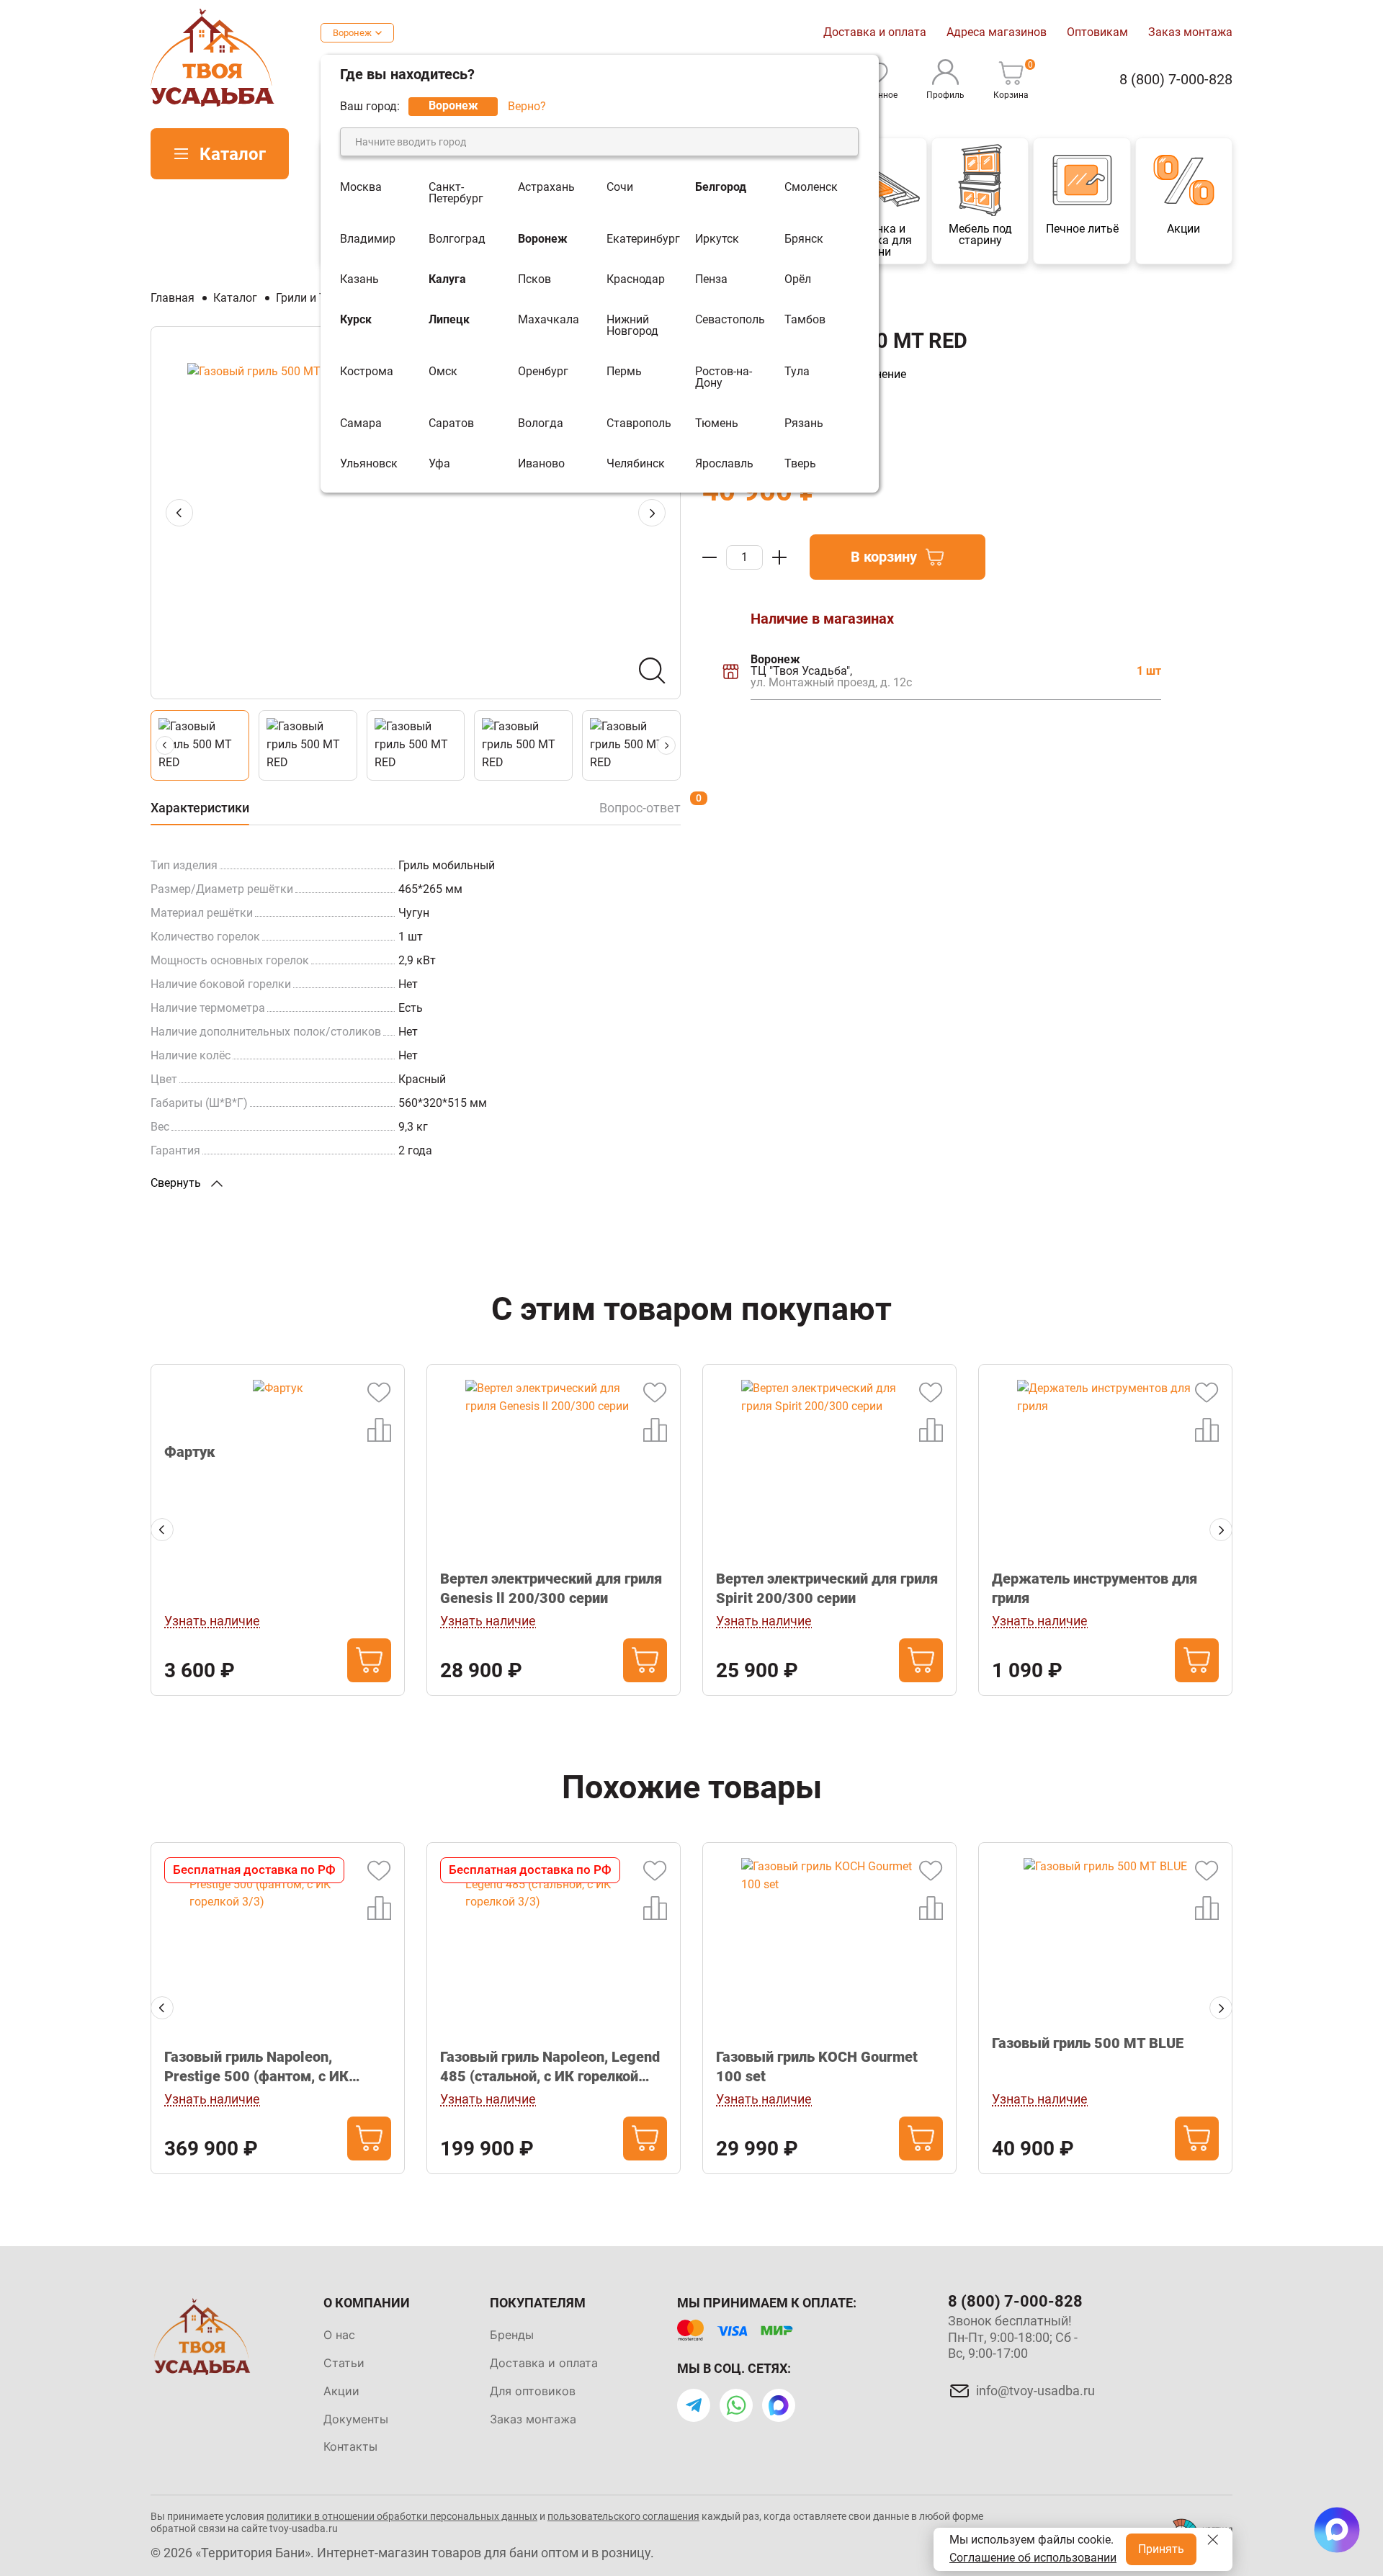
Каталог (233, 154)
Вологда (541, 423)
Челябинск (636, 464)
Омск (443, 372)
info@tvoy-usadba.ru (1035, 2391)
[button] (652, 513)
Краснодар (636, 279)
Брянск (804, 239)
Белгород (721, 188)
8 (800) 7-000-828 (1176, 80)
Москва (361, 188)
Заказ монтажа (1190, 32)
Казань (359, 279)
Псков (534, 279)
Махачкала (549, 320)
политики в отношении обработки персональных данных (402, 2516)
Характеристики (200, 808)
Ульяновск (369, 464)
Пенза (711, 279)
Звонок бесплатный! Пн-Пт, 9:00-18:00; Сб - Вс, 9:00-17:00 (1013, 2337)
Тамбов (805, 320)
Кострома (367, 372)
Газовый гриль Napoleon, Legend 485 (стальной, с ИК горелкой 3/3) (550, 2067)
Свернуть (177, 1183)
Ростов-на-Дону (724, 377)
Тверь (800, 464)
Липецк (449, 320)
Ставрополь (639, 423)
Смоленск (811, 188)
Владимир (368, 239)
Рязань (804, 423)
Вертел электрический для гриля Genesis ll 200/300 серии (551, 1588)
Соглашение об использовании (1033, 2558)
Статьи (344, 2363)
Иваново (541, 464)
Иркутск (717, 239)
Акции (341, 2391)
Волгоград (457, 239)
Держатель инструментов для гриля (1095, 1588)
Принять (1161, 2549)
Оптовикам (1097, 32)
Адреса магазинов (997, 32)
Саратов (451, 423)
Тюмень (717, 423)
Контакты (350, 2446)
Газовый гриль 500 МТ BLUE (1088, 2043)
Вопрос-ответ (640, 808)
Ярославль (724, 464)
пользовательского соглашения (623, 2516)
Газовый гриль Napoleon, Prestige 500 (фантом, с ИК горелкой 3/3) (256, 2067)
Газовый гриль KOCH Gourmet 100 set (817, 2066)
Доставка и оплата (875, 32)
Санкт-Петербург (456, 193)
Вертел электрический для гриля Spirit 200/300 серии (827, 1588)
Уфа (439, 464)
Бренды (512, 2335)
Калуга (447, 279)
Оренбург (543, 372)
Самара (361, 423)
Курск (356, 320)
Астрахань (546, 188)
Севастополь (730, 320)
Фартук (189, 1452)
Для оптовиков (533, 2391)
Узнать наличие (212, 1621)
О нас (339, 2335)
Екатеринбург (643, 239)
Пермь (624, 372)
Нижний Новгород (632, 326)
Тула (797, 372)
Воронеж (352, 33)
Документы (356, 2419)
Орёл (798, 279)
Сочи (620, 188)
